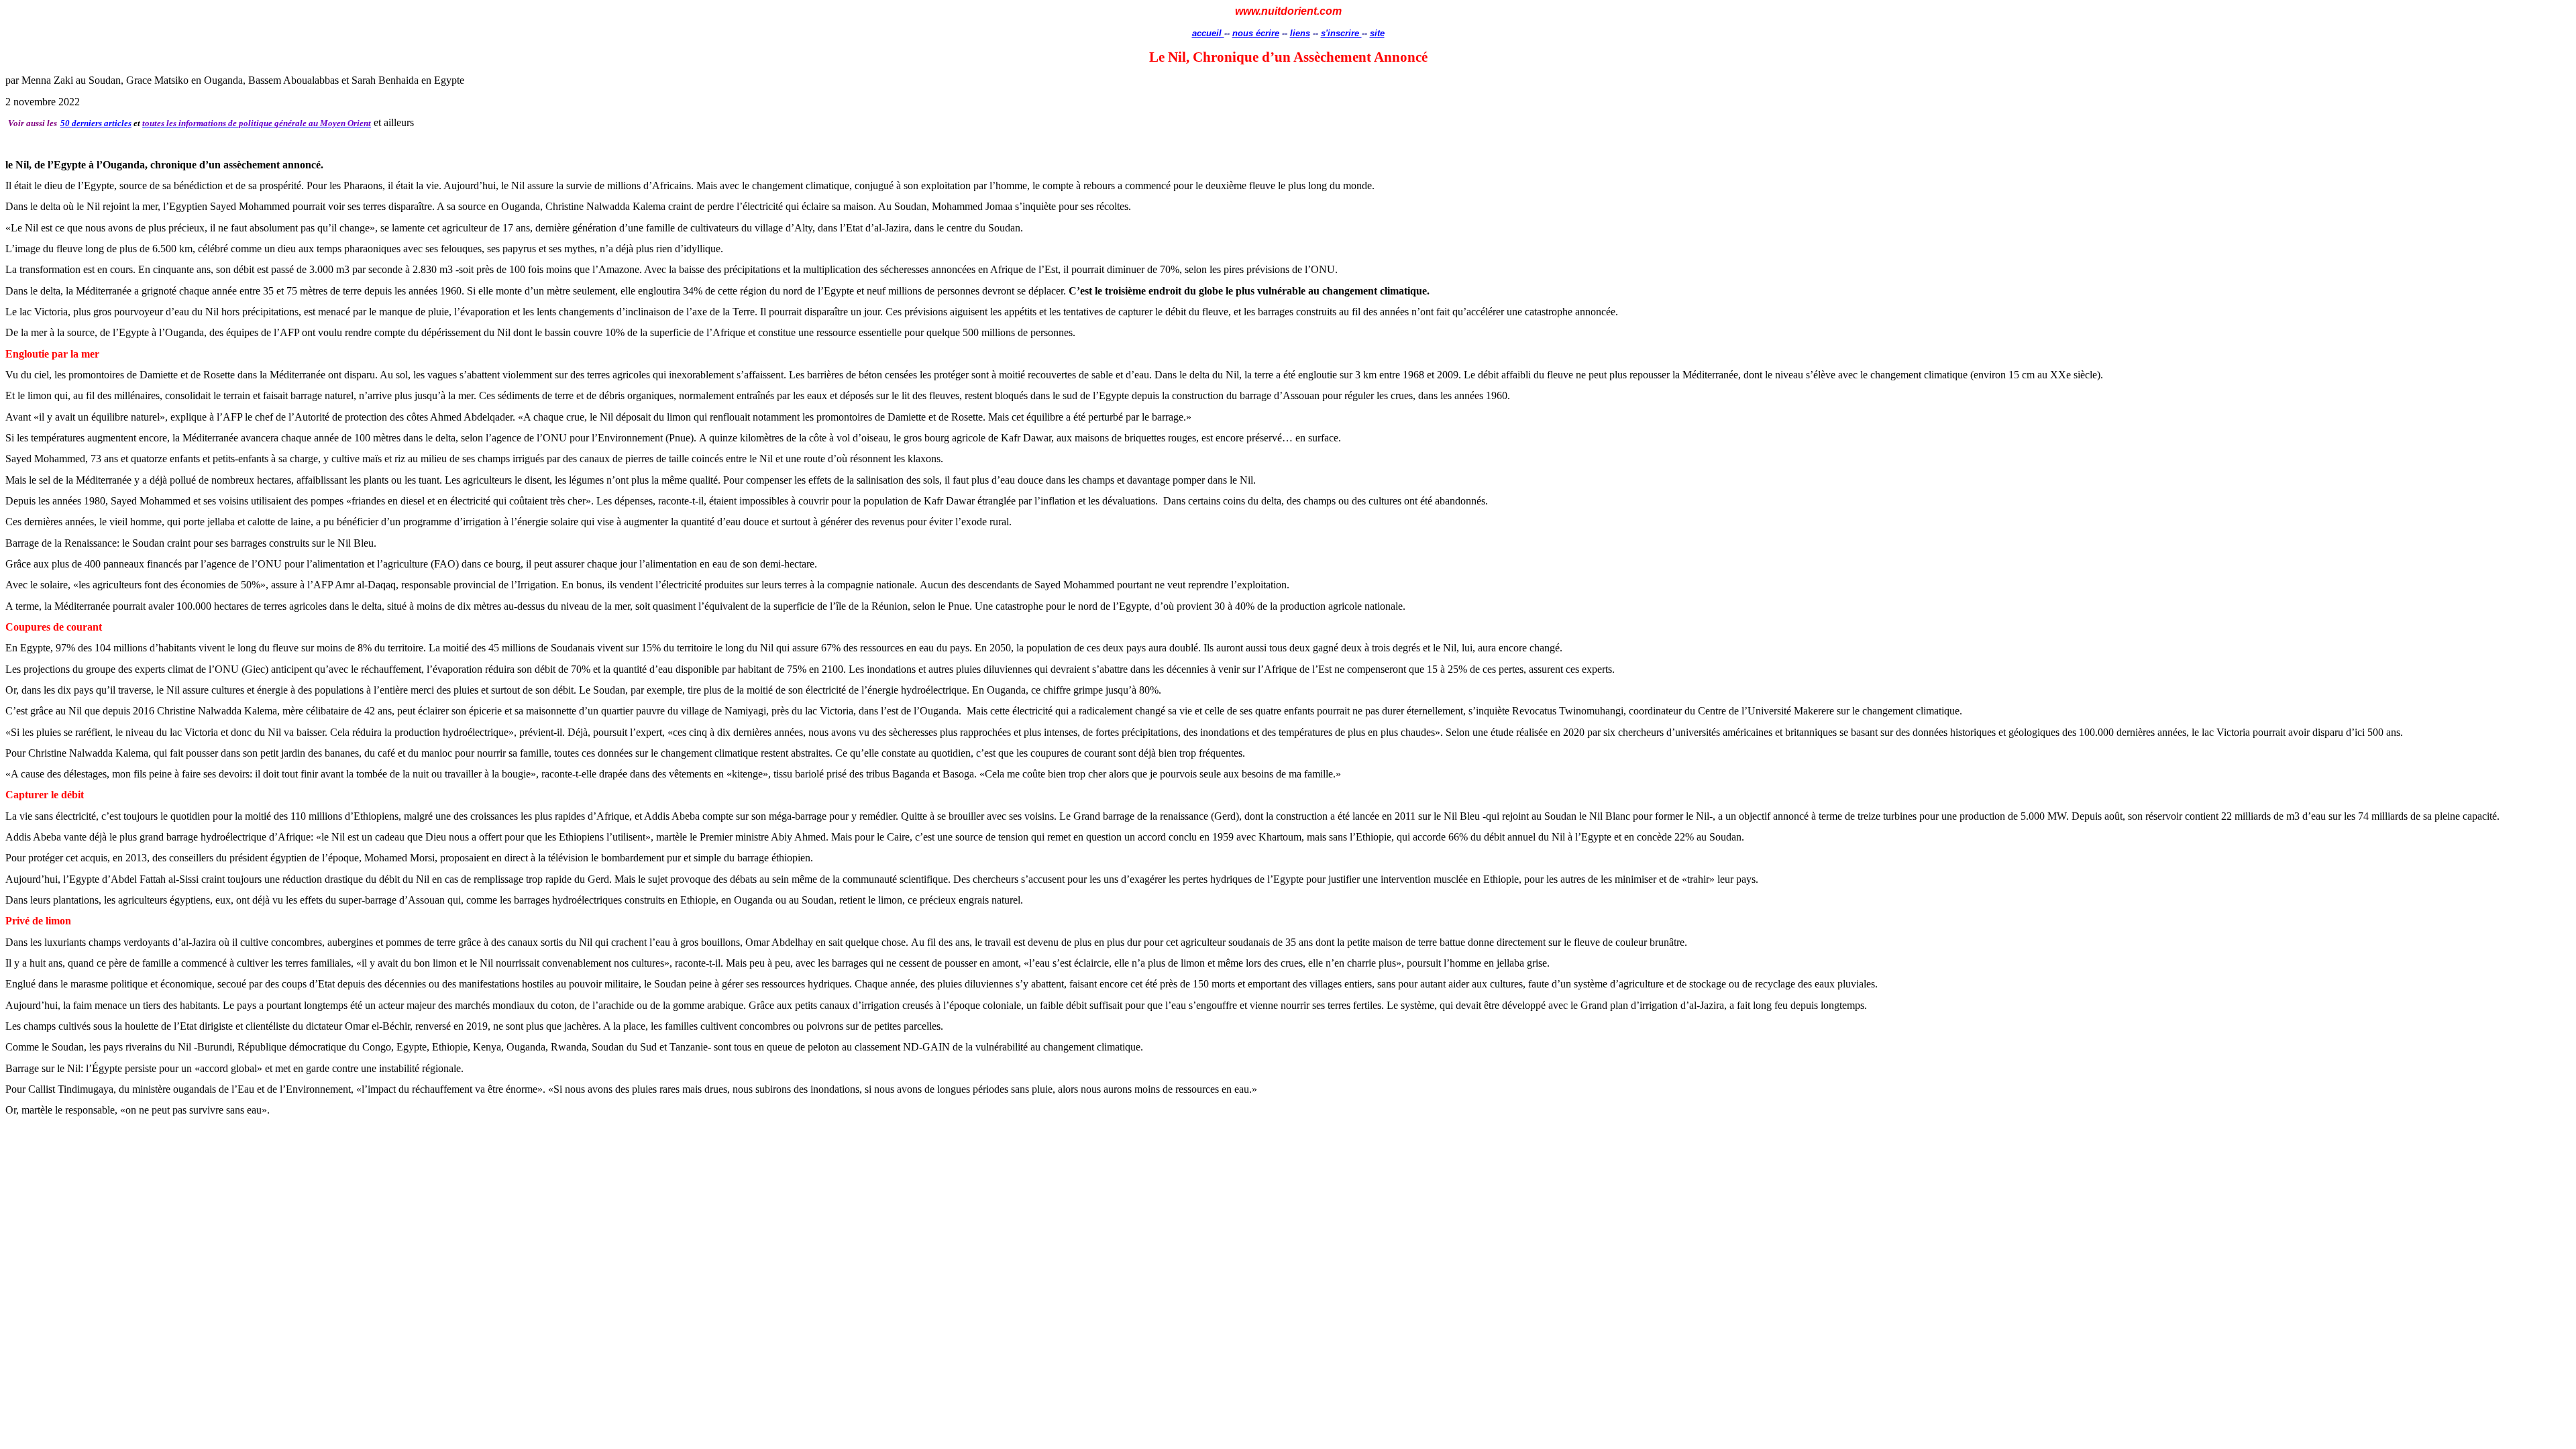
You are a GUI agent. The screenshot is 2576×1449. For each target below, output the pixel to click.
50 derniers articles (96, 123)
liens (1300, 33)
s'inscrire (1341, 33)
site (1377, 33)
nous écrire (1256, 33)
